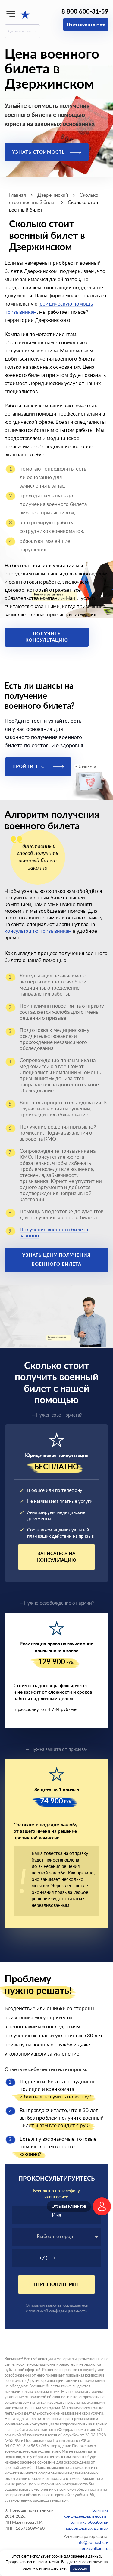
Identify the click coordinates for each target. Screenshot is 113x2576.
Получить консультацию (47, 637)
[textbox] (56, 2237)
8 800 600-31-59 (85, 12)
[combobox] (56, 2237)
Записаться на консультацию (57, 1557)
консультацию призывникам (38, 931)
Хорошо (80, 2569)
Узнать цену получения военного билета (56, 1260)
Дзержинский (19, 31)
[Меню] (11, 14)
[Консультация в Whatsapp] (102, 2206)
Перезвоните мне (86, 24)
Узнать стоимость (39, 152)
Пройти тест (31, 767)
